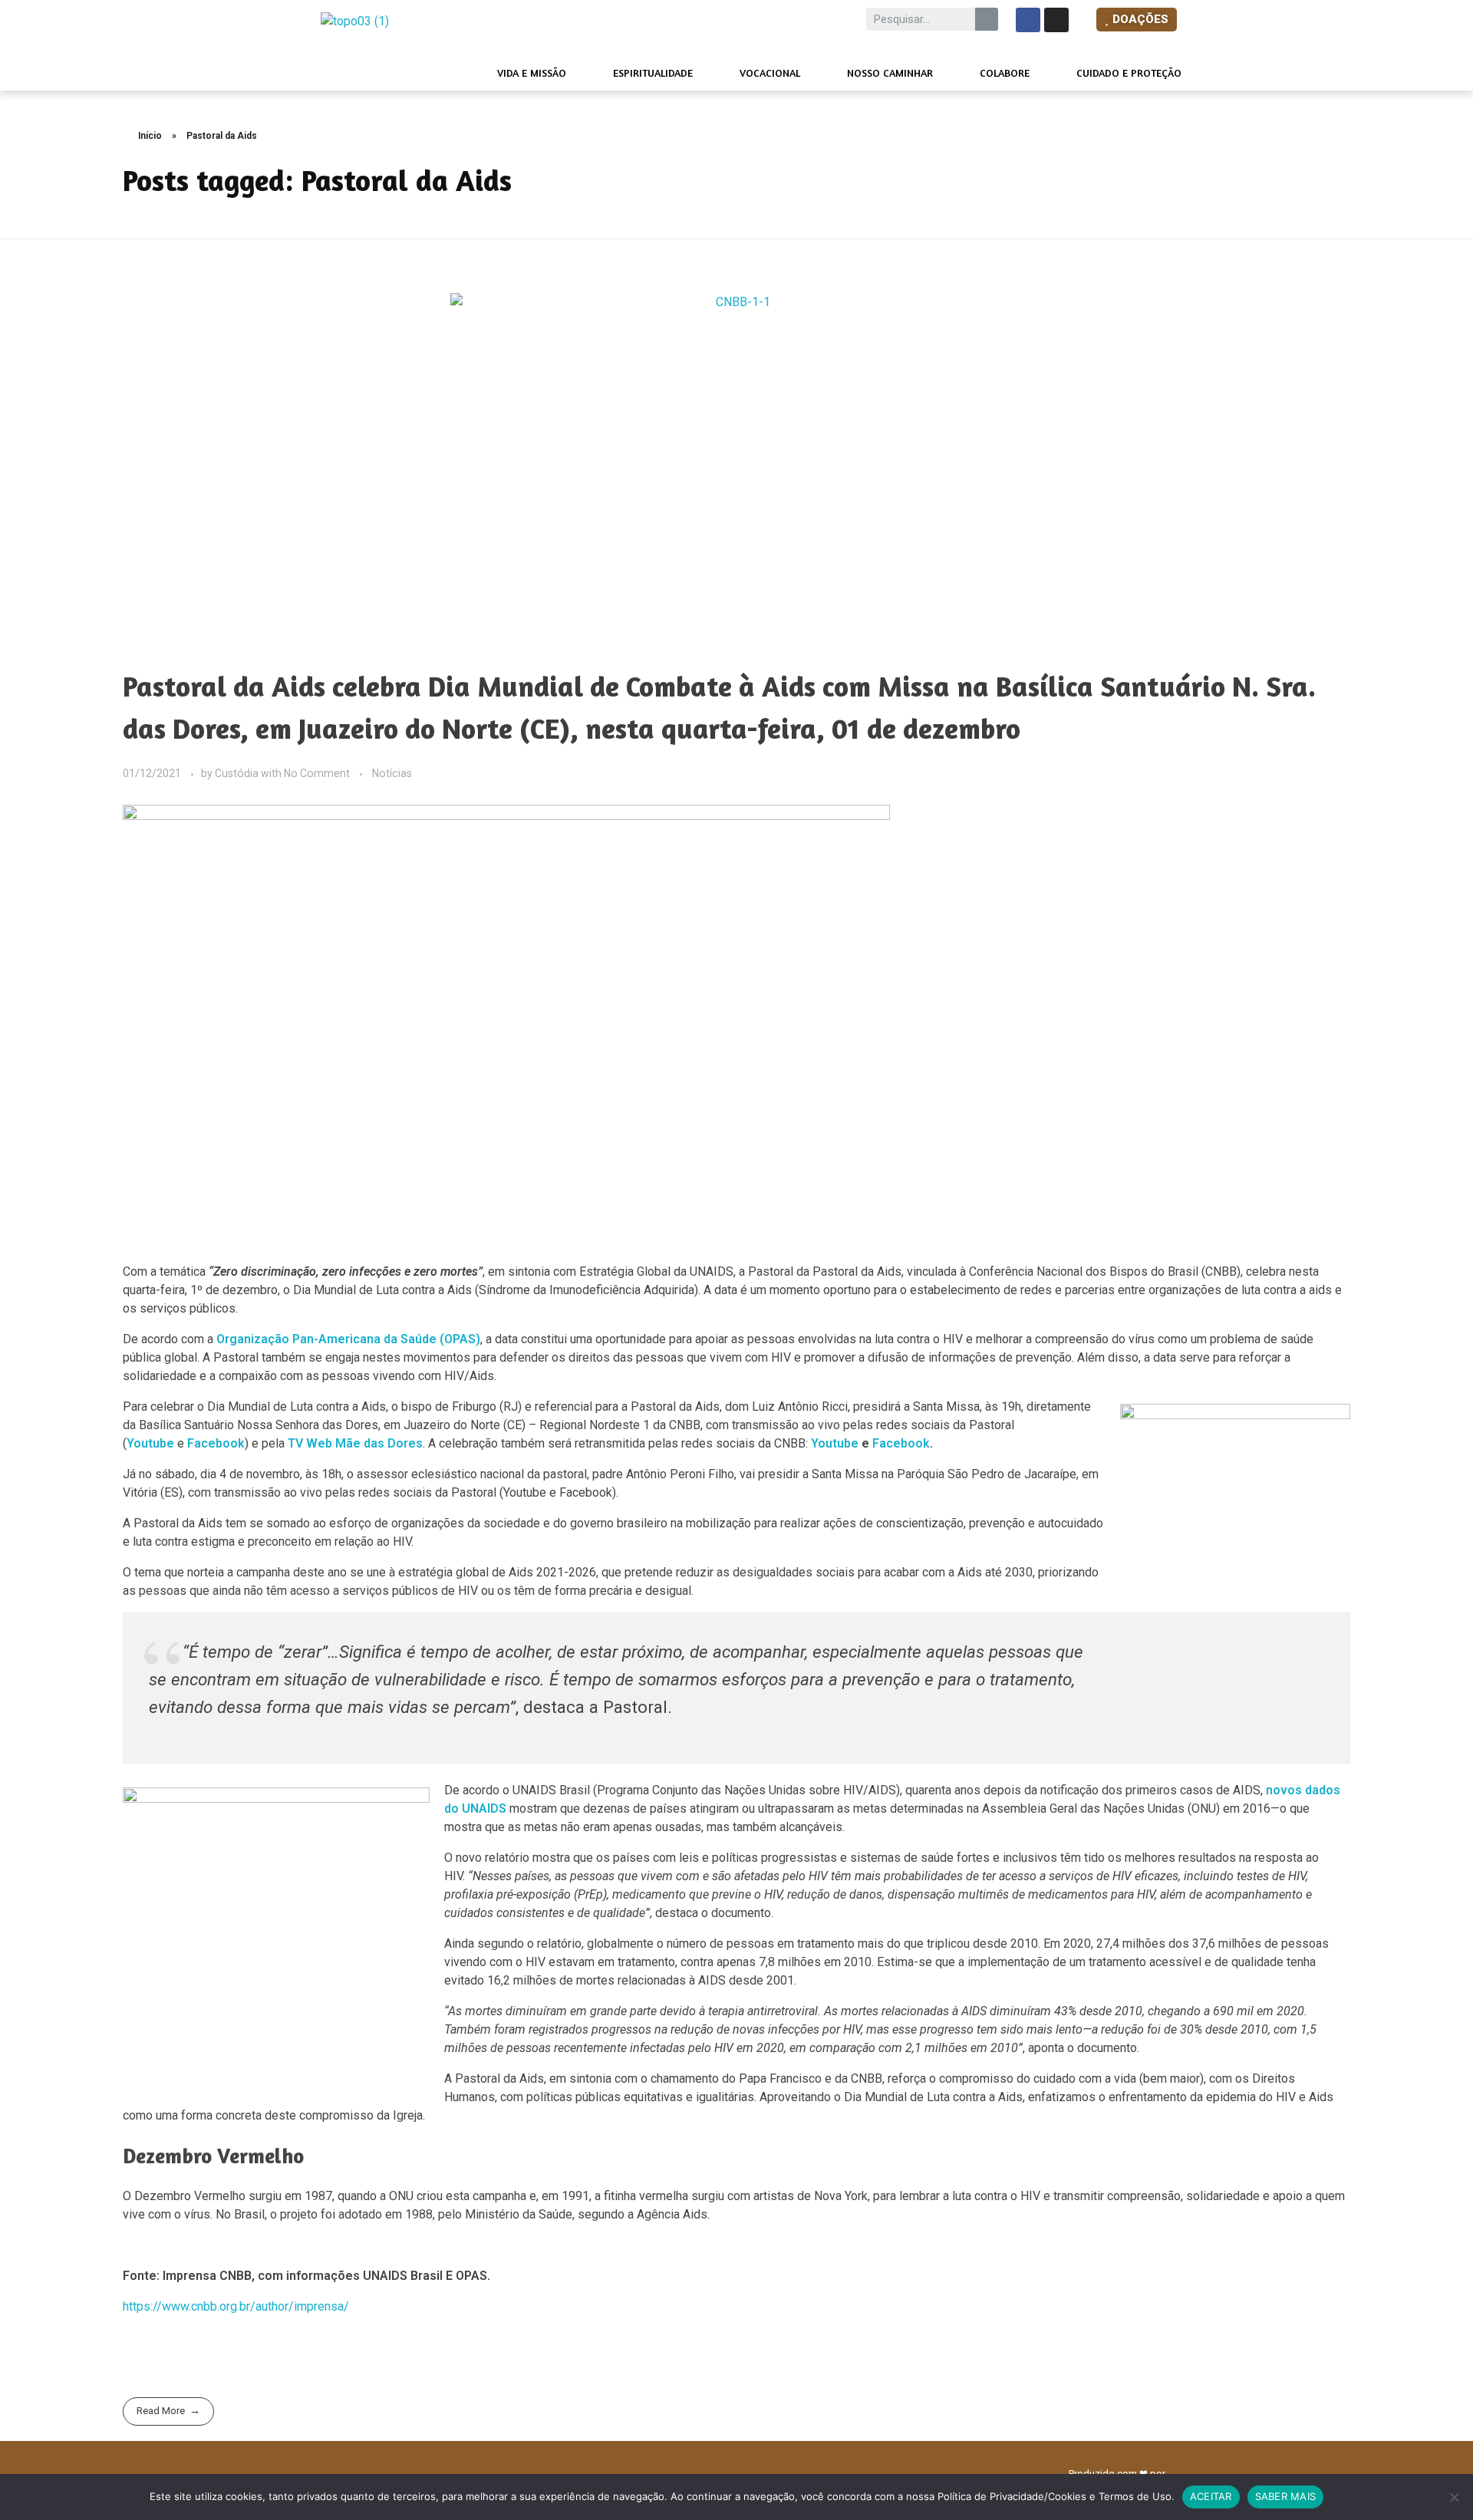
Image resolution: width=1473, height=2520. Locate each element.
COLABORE (1005, 72)
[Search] (987, 19)
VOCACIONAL (770, 72)
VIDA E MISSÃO (532, 72)
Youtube (835, 1443)
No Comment (317, 773)
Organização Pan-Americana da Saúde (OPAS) (348, 1339)
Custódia (238, 773)
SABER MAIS (1286, 2496)
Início (150, 136)
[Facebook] (1028, 20)
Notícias (392, 773)
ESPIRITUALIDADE (653, 72)
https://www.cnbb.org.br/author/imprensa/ (236, 2306)
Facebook (216, 1443)
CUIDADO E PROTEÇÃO (1129, 72)
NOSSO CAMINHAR (890, 72)
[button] (1137, 20)
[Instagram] (1056, 20)
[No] (1454, 2497)
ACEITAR (1211, 2496)
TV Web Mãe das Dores (355, 1443)
